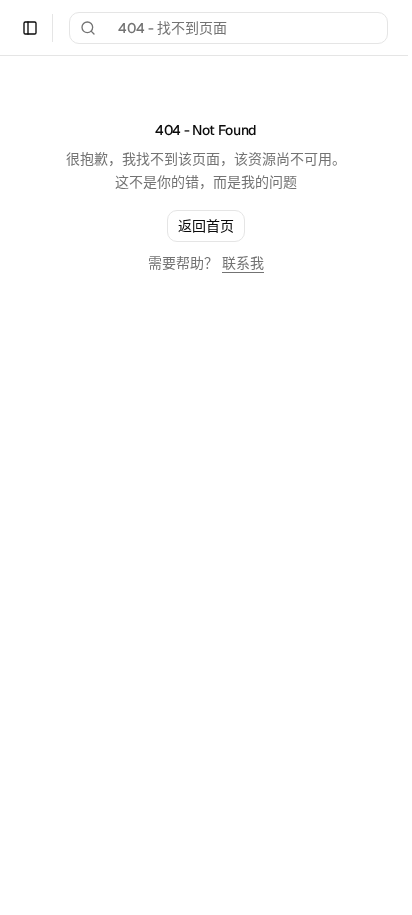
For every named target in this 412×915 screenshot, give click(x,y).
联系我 (243, 263)
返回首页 (206, 226)
